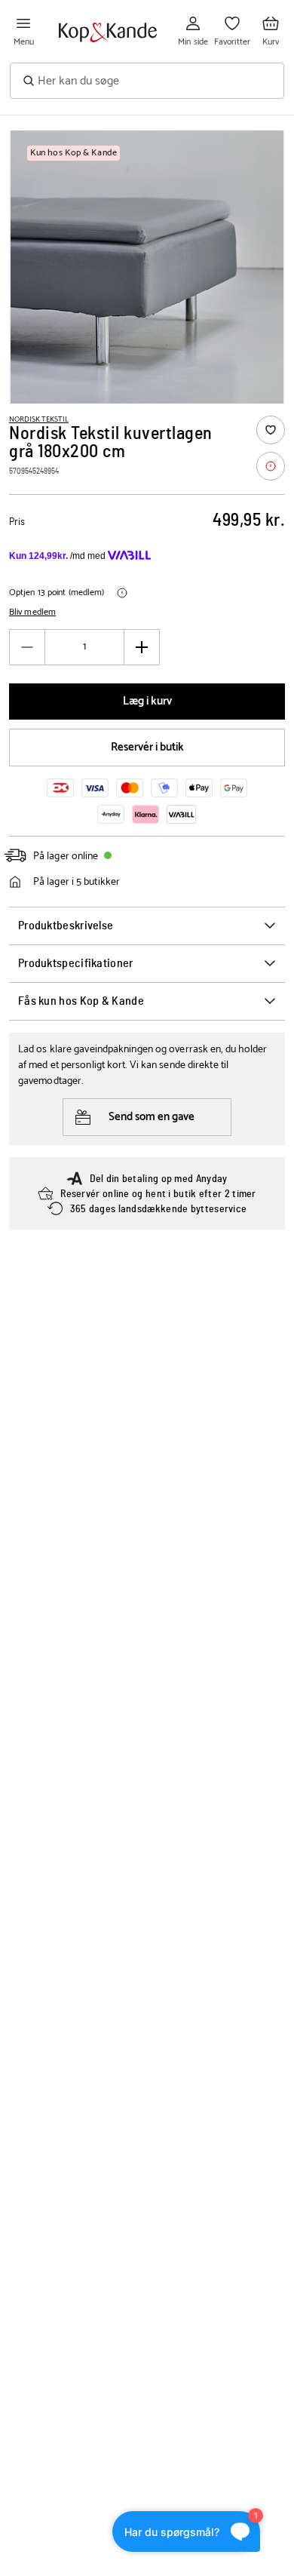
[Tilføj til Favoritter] (271, 430)
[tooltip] (271, 466)
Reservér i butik (147, 747)
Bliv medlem (32, 613)
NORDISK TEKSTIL (39, 419)
